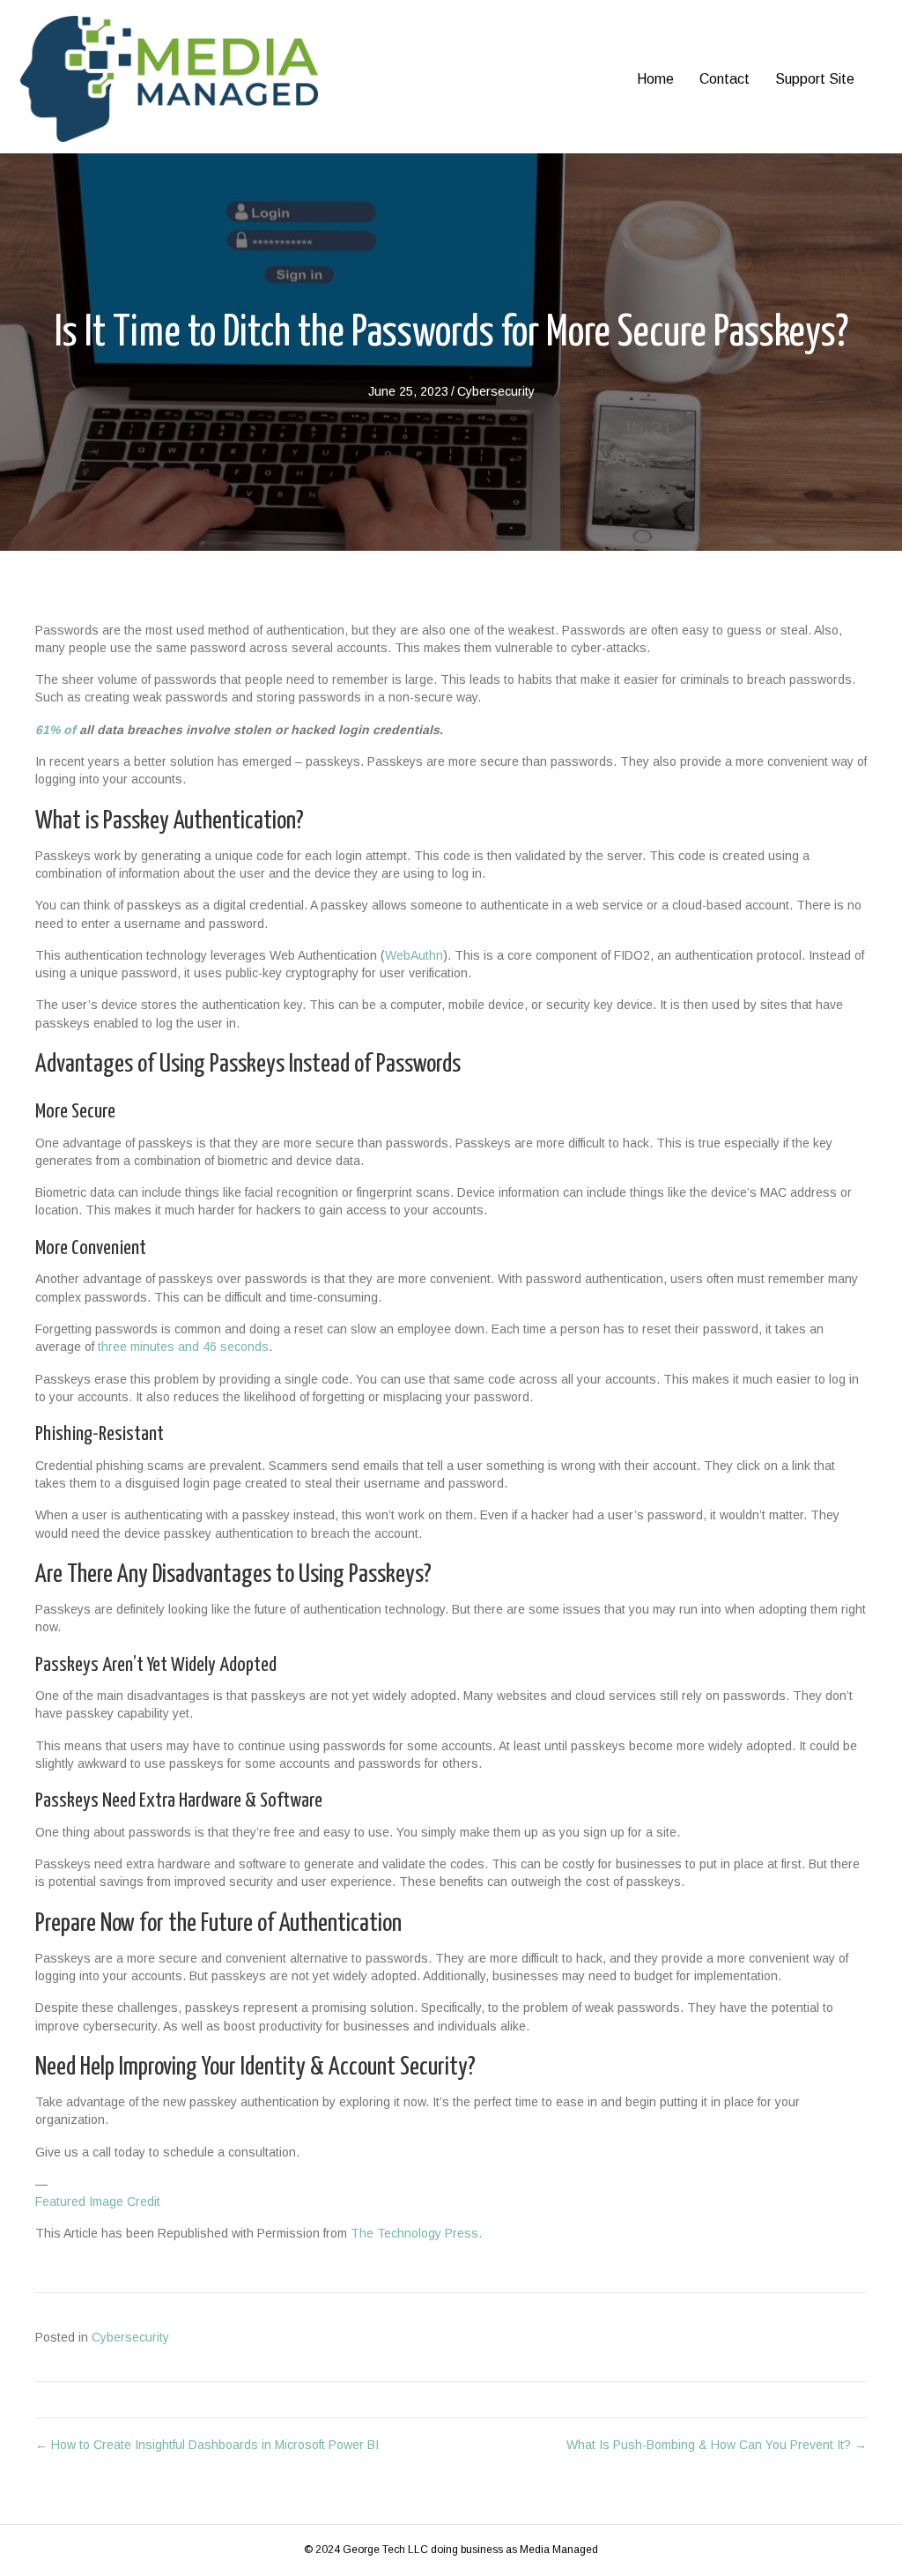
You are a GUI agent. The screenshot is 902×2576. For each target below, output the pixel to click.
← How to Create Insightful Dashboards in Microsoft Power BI (207, 2445)
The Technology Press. (416, 2233)
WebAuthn (414, 955)
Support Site (815, 79)
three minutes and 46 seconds (183, 1347)
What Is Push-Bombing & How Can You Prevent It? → (717, 2445)
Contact (725, 79)
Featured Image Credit (98, 2201)
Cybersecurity (496, 391)
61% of (55, 730)
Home (655, 79)
